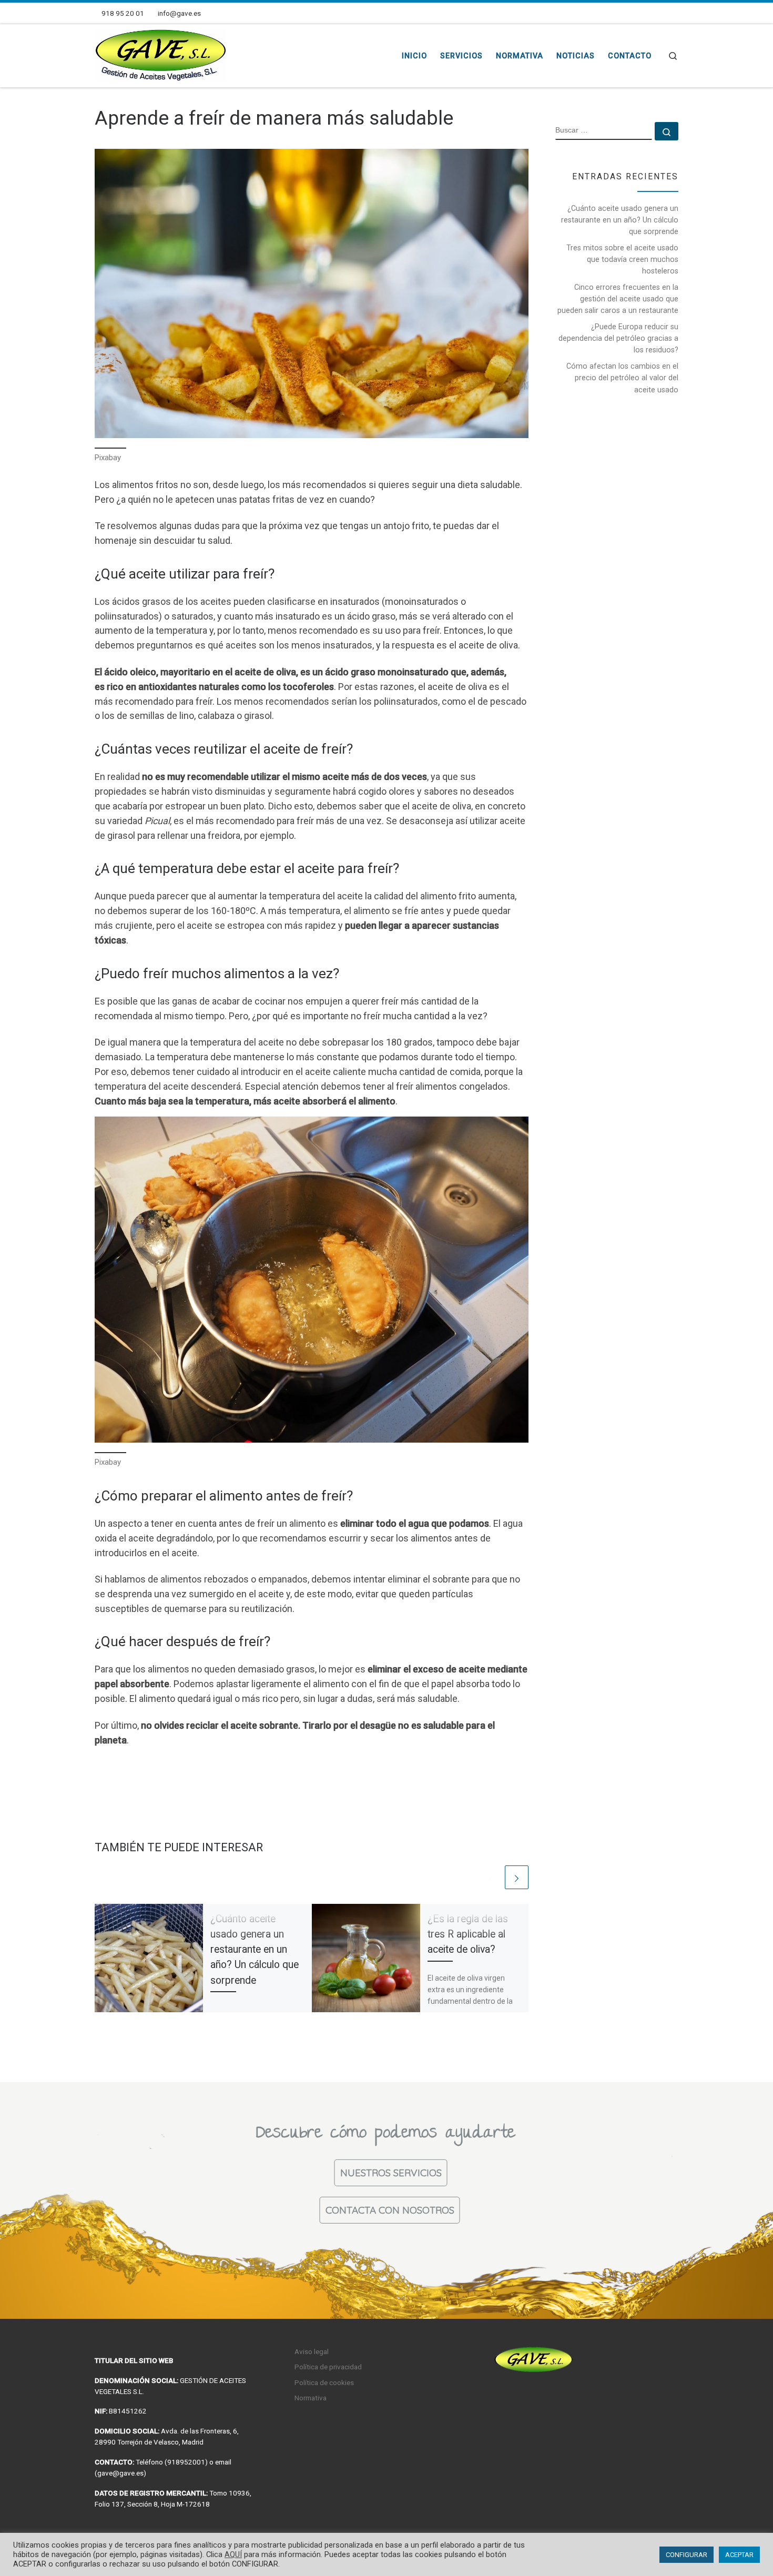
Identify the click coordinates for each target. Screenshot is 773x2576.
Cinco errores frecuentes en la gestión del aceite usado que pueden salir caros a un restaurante (618, 299)
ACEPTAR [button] (739, 2555)
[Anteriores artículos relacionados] (491, 1877)
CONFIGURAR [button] (686, 2555)
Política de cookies (324, 2382)
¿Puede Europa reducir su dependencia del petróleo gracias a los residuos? (618, 338)
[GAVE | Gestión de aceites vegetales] (160, 54)
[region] (387, 2200)
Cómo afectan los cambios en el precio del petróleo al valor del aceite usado (622, 378)
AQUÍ (233, 2554)
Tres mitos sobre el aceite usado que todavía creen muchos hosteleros (622, 259)
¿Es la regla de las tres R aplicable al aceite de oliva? (468, 1934)
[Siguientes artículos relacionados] (517, 1877)
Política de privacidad (328, 2367)
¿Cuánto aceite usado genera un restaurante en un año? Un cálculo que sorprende (255, 1950)
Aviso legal (312, 2351)
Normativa (311, 2398)
